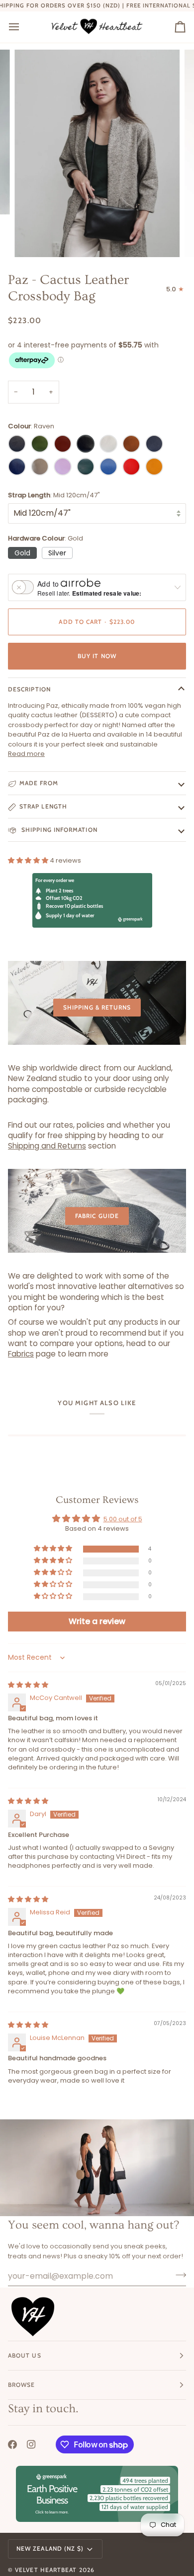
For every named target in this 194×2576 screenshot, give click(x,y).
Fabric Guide (97, 1216)
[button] (29, 860)
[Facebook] (12, 2444)
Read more (26, 754)
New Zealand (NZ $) (50, 2548)
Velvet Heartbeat (46, 2570)
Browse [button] (21, 2385)
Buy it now (97, 656)
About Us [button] (25, 2355)
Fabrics (21, 1354)
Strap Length (43, 806)
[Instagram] (31, 2444)
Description (29, 689)
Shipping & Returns (97, 1007)
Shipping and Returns (47, 1146)
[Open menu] (23, 27)
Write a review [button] (97, 1621)
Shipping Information (58, 830)
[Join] (178, 2275)
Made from (39, 783)
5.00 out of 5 (123, 1519)
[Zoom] (33, 238)
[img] (28, 1685)
